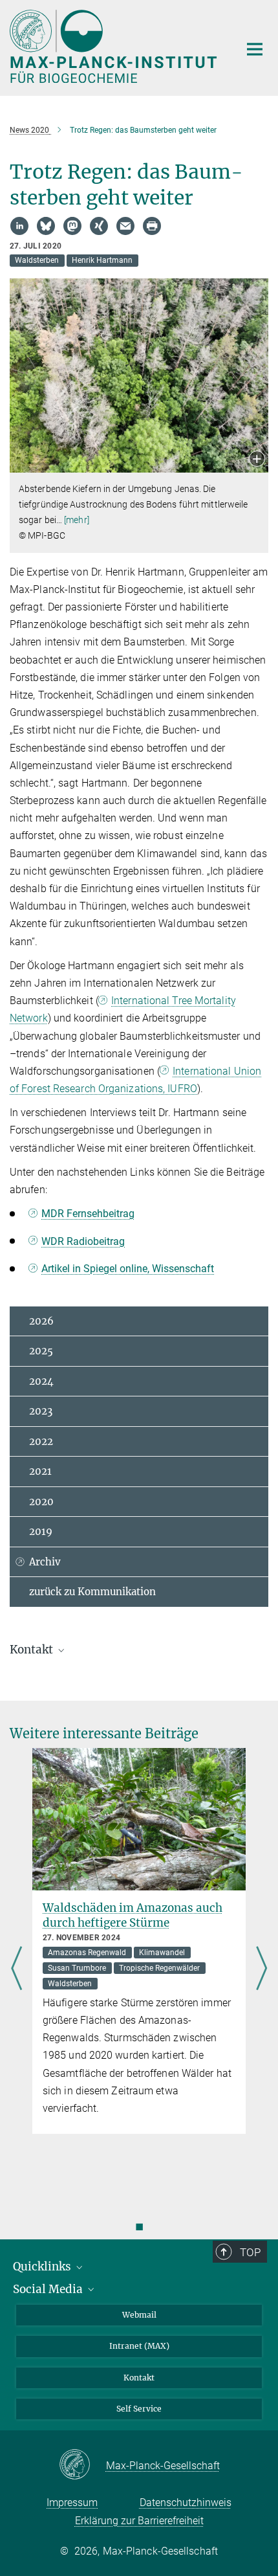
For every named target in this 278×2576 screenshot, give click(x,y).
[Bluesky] (46, 226)
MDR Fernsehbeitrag (88, 1214)
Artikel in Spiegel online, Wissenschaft (128, 1269)
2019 (41, 1531)
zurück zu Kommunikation (92, 1592)
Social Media (49, 2289)
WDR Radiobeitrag (83, 1241)
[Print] (152, 226)
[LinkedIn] (19, 226)
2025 (41, 1351)
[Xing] (99, 226)
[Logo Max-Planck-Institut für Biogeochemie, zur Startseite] (115, 46)
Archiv (45, 1562)
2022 (41, 1441)
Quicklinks (43, 2267)
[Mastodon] (72, 226)
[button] (257, 460)
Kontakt (139, 2378)
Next (262, 1969)
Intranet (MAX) (139, 2346)
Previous (16, 1969)
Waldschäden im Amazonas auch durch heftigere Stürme (133, 1915)
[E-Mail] (125, 226)
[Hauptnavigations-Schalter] (255, 49)
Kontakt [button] (33, 1650)
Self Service (139, 2409)
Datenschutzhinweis (186, 2503)
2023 (41, 1411)
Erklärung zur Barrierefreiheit (139, 2521)
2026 (41, 1321)
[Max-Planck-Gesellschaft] (82, 2465)
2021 (40, 1471)
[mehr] (77, 520)
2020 (41, 1502)
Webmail (139, 2315)
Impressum (72, 2503)
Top (250, 2252)
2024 (41, 1381)
